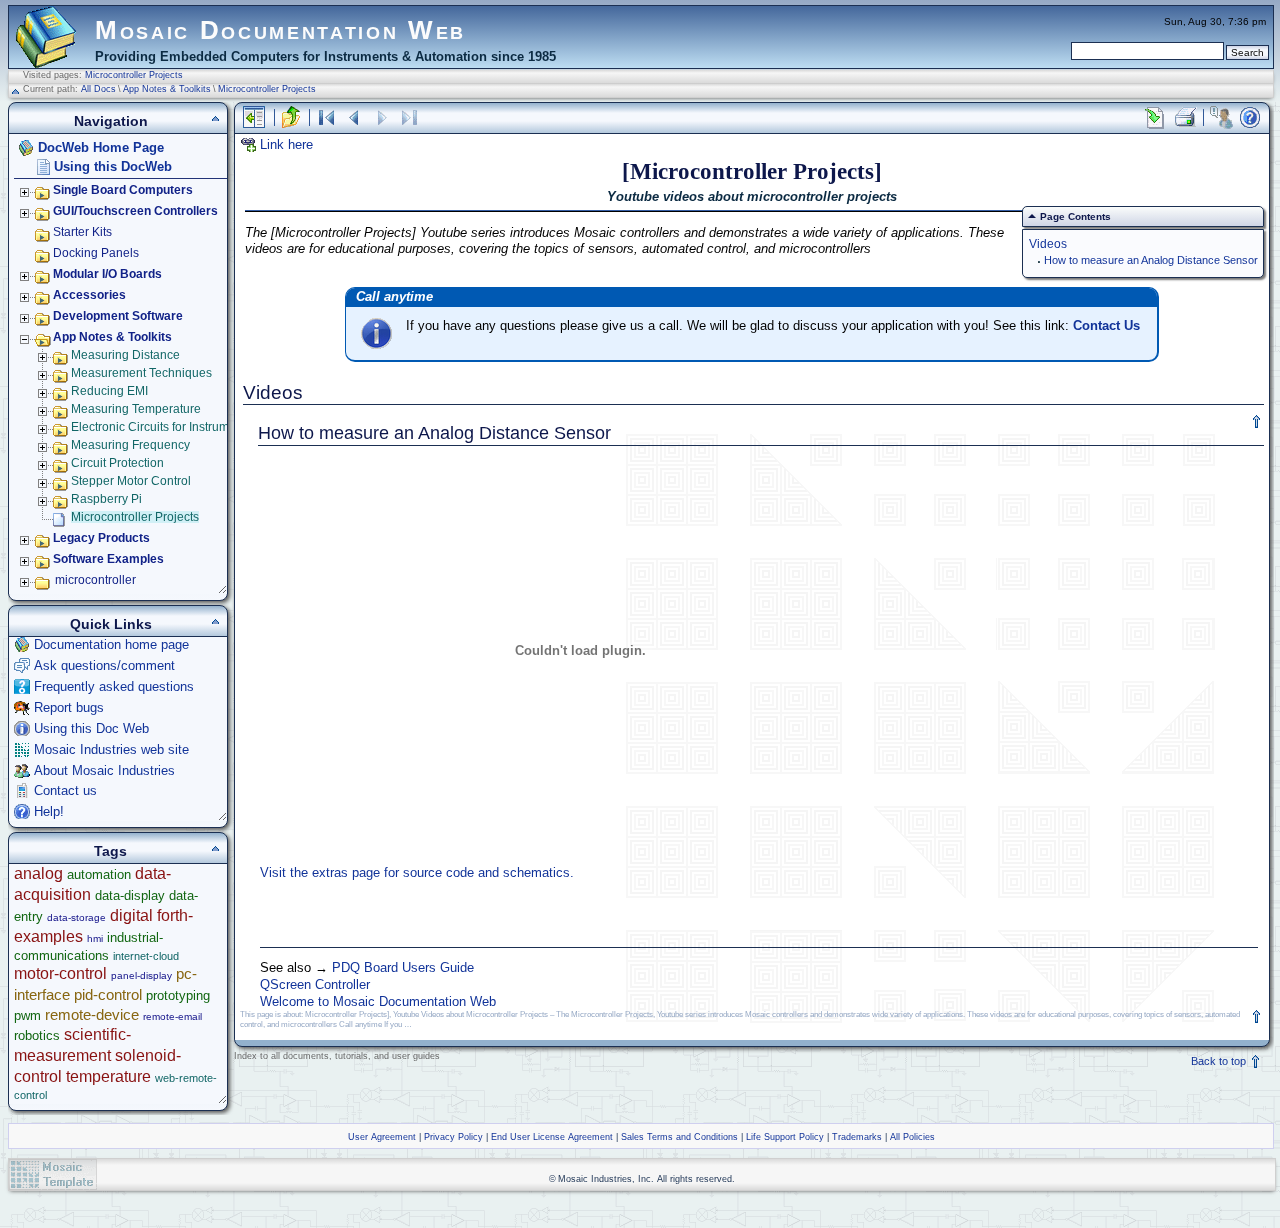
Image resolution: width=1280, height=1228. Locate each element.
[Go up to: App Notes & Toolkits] (291, 117)
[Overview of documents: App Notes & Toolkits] (326, 117)
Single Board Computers (123, 190)
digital (131, 915)
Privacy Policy (453, 1137)
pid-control (108, 994)
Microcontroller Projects (134, 75)
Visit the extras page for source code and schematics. (417, 872)
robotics (37, 1035)
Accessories (89, 295)
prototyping (178, 995)
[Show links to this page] (1155, 117)
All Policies (912, 1137)
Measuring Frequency (130, 445)
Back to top (1220, 1061)
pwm (27, 1015)
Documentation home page (111, 644)
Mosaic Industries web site (111, 749)
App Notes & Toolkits (167, 89)
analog (38, 873)
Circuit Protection (117, 463)
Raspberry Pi (106, 499)
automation (99, 874)
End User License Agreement (552, 1137)
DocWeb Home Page (101, 147)
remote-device (92, 1014)
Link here (286, 144)
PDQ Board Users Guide (403, 967)
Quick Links (111, 624)
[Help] (1250, 117)
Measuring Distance (125, 355)
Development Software (118, 316)
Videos (1048, 243)
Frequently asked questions (114, 686)
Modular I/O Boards (107, 274)
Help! (49, 811)
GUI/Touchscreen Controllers (135, 211)
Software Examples (108, 559)
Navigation (111, 121)
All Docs (98, 89)
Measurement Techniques (141, 373)
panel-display (141, 975)
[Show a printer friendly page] (1184, 117)
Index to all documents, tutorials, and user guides (337, 1056)
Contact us (65, 790)
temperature (108, 1076)
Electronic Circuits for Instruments (161, 427)
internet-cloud (146, 956)
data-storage (76, 917)
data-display (130, 895)
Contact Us (1106, 325)
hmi (95, 938)
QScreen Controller (315, 984)
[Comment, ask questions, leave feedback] (1221, 117)
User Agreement (382, 1137)
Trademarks (857, 1137)
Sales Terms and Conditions (679, 1137)
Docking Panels (96, 253)
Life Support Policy (785, 1137)
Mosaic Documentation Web (280, 30)
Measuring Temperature (136, 409)
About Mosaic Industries (104, 770)
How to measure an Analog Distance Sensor (1151, 260)
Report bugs (69, 707)
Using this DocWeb (113, 166)
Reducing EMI (109, 391)
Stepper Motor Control (131, 481)
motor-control (60, 973)
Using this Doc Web (91, 728)
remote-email (172, 1016)
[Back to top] (1257, 422)
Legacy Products (101, 538)
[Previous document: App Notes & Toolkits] (354, 117)
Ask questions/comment (104, 665)
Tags (110, 851)
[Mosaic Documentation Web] (46, 59)
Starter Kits (82, 232)
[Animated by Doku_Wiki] (1231, 1174)
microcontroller (95, 580)
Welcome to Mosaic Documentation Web (378, 1001)
